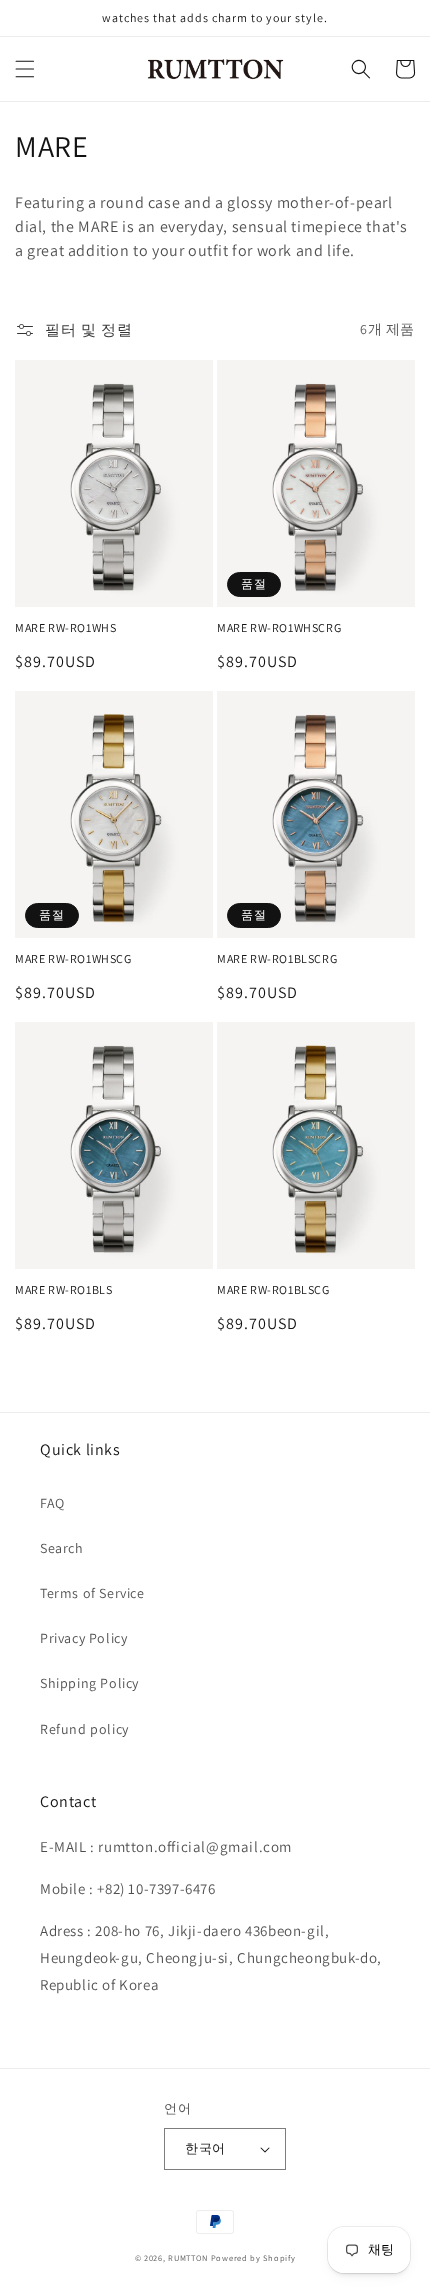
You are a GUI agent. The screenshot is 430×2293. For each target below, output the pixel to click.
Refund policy (84, 1729)
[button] (25, 69)
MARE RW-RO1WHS (65, 627)
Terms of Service (92, 1593)
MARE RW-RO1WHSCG (73, 958)
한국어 (205, 2148)
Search (62, 1548)
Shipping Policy (89, 1683)
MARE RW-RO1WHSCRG (279, 627)
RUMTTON (188, 2257)
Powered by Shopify (253, 2257)
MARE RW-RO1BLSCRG (277, 958)
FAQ (52, 1503)
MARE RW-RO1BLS (63, 1289)
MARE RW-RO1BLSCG (273, 1289)
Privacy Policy (83, 1638)
